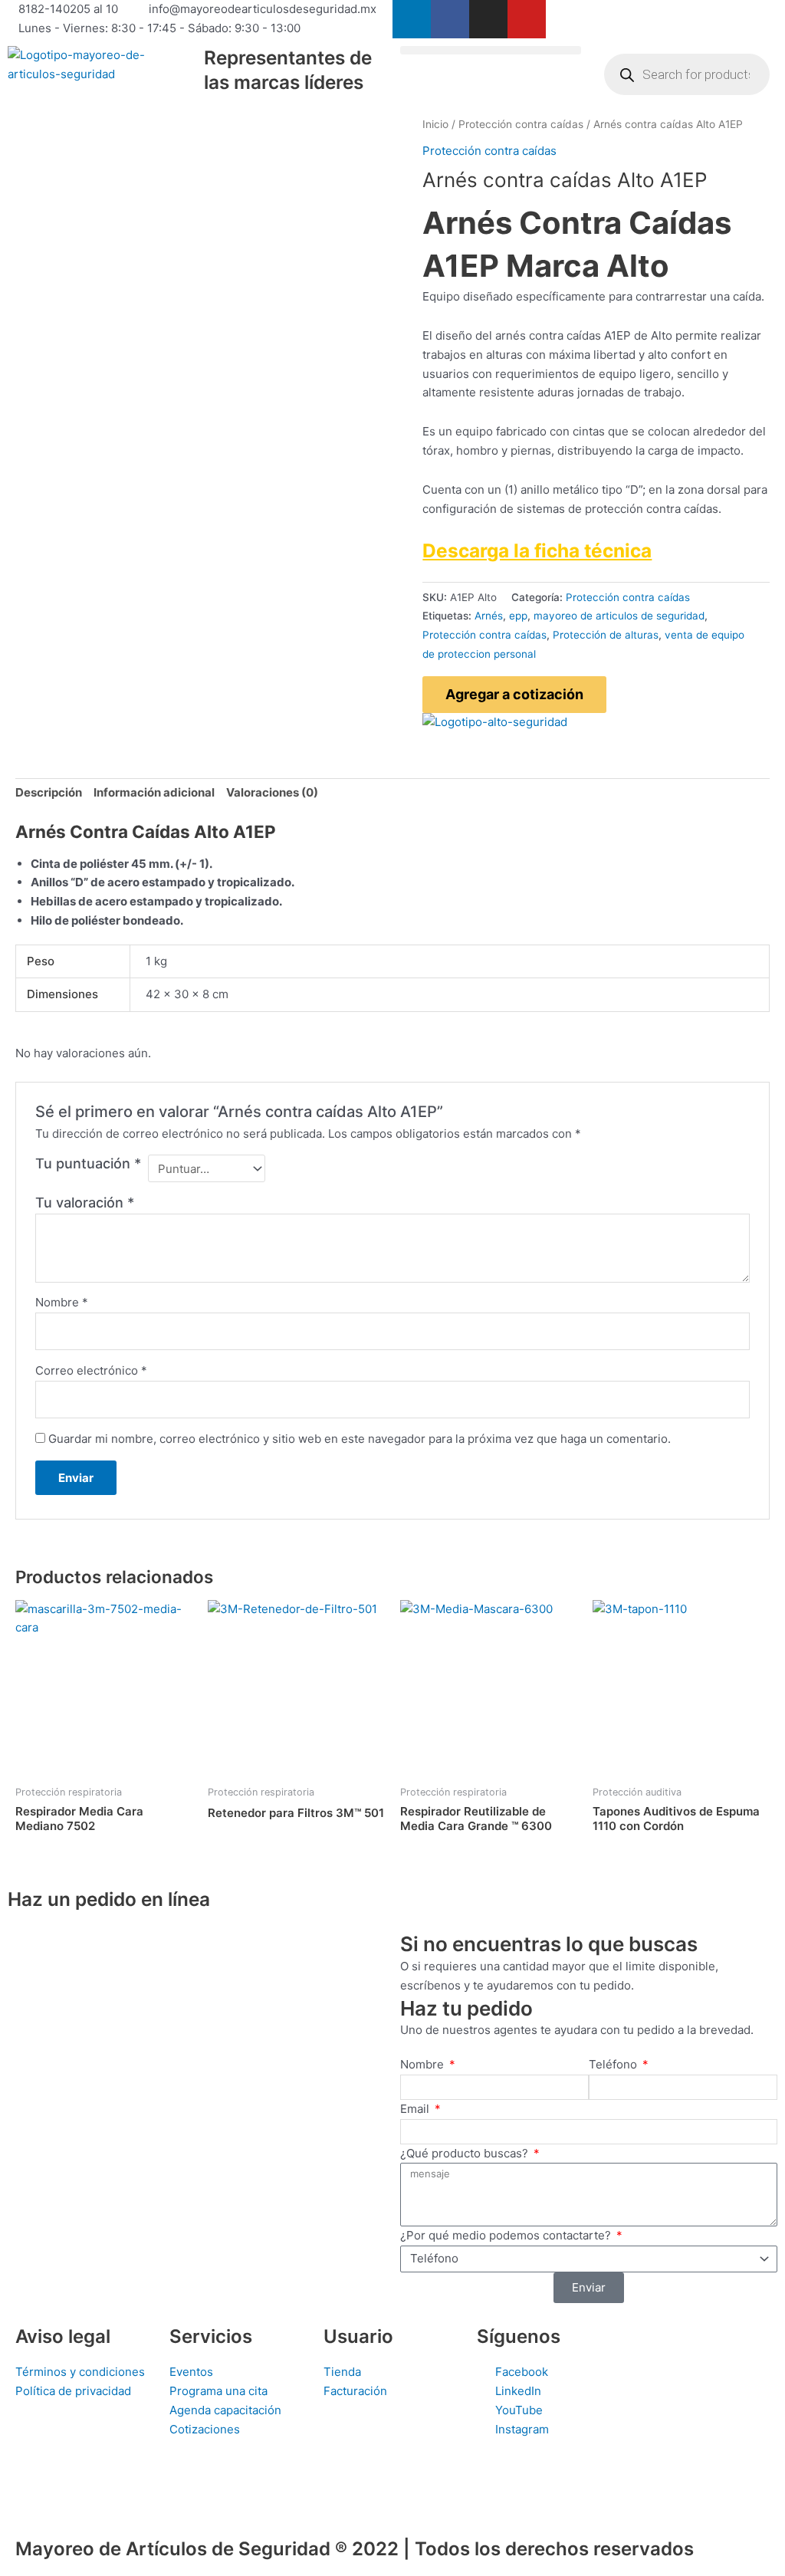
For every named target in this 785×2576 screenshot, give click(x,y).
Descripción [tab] (49, 792)
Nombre (62, 1302)
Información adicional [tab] (154, 792)
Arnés (489, 616)
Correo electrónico (91, 1370)
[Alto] (495, 722)
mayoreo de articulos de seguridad (619, 616)
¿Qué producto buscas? (466, 2153)
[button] (491, 50)
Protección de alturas (606, 635)
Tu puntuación (88, 1163)
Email (416, 2109)
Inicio (435, 124)
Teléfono (614, 2064)
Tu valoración (85, 1203)
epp (518, 616)
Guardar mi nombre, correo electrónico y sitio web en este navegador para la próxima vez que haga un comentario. (360, 1439)
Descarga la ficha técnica (537, 550)
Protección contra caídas (521, 124)
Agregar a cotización (514, 694)
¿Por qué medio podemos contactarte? (507, 2235)
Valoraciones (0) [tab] (272, 792)
